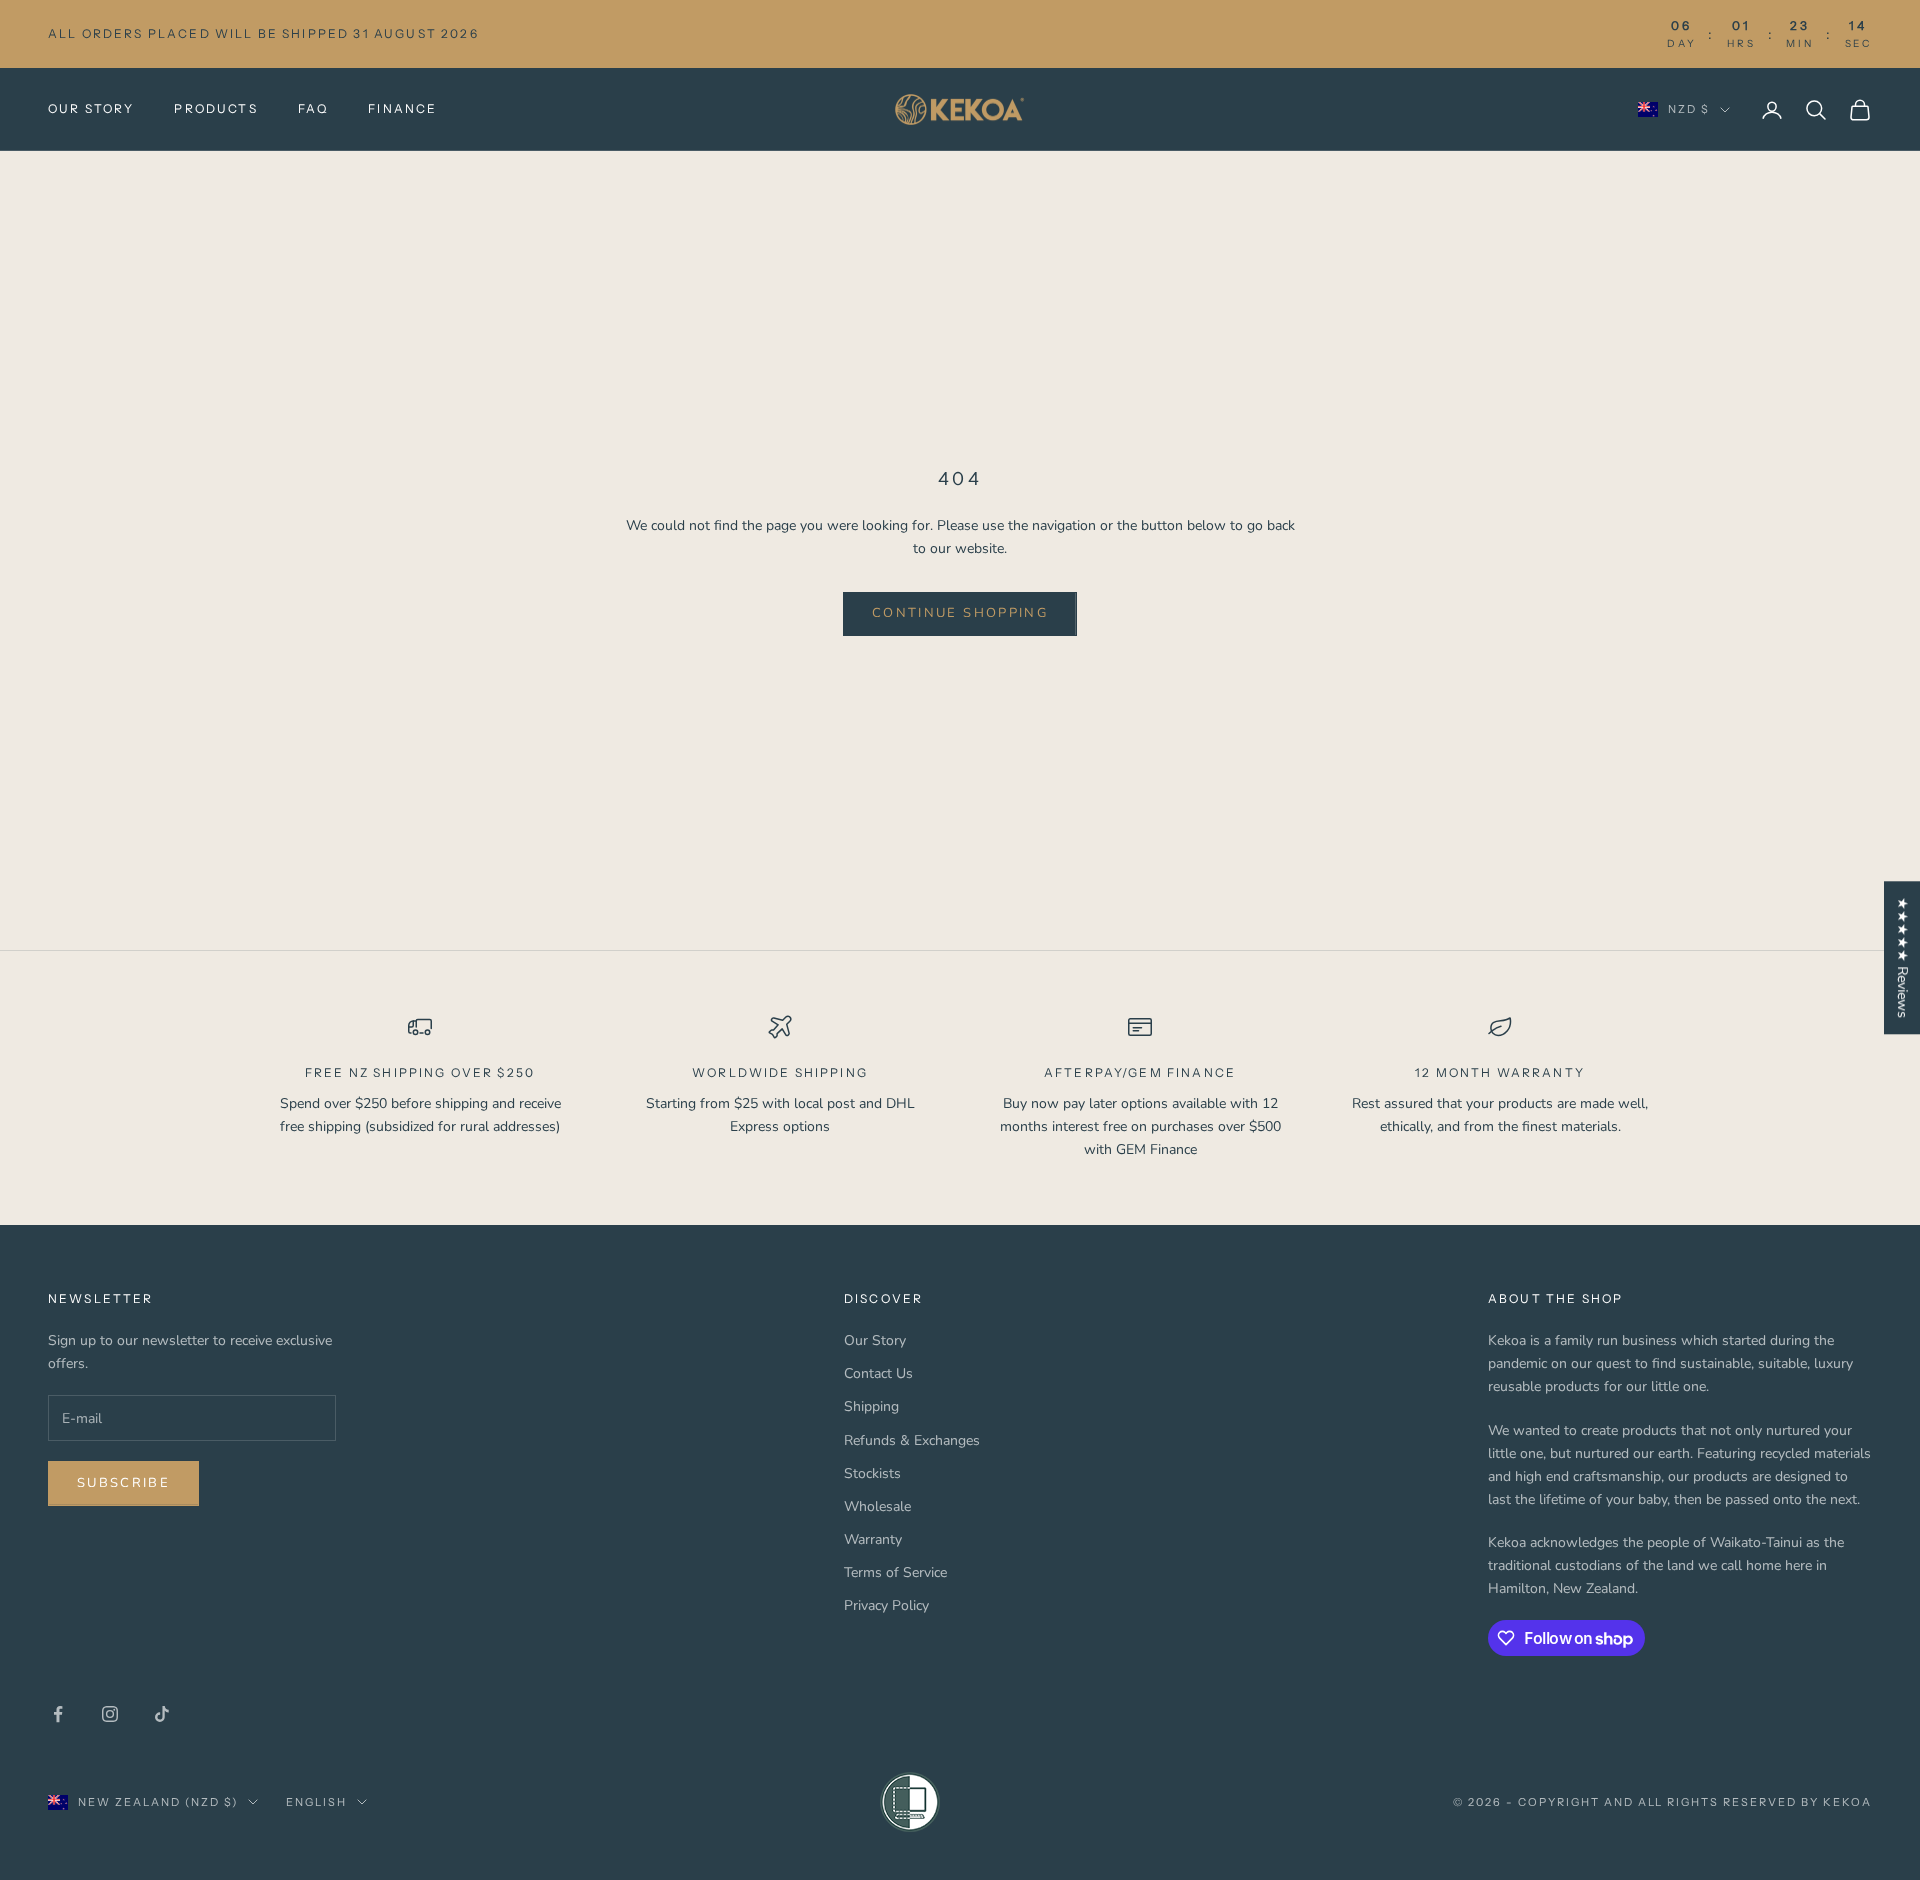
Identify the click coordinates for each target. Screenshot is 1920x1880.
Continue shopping (960, 613)
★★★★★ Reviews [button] (1902, 957)
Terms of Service (895, 1572)
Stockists (872, 1473)
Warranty (873, 1539)
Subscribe (123, 1483)
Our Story (91, 108)
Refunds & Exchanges (912, 1440)
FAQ (313, 108)
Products (215, 108)
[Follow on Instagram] (110, 1714)
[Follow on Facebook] (58, 1714)
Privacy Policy (886, 1605)
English (316, 1802)
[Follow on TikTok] (162, 1714)
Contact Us (878, 1373)
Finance (402, 108)
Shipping (871, 1406)
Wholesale (877, 1506)
